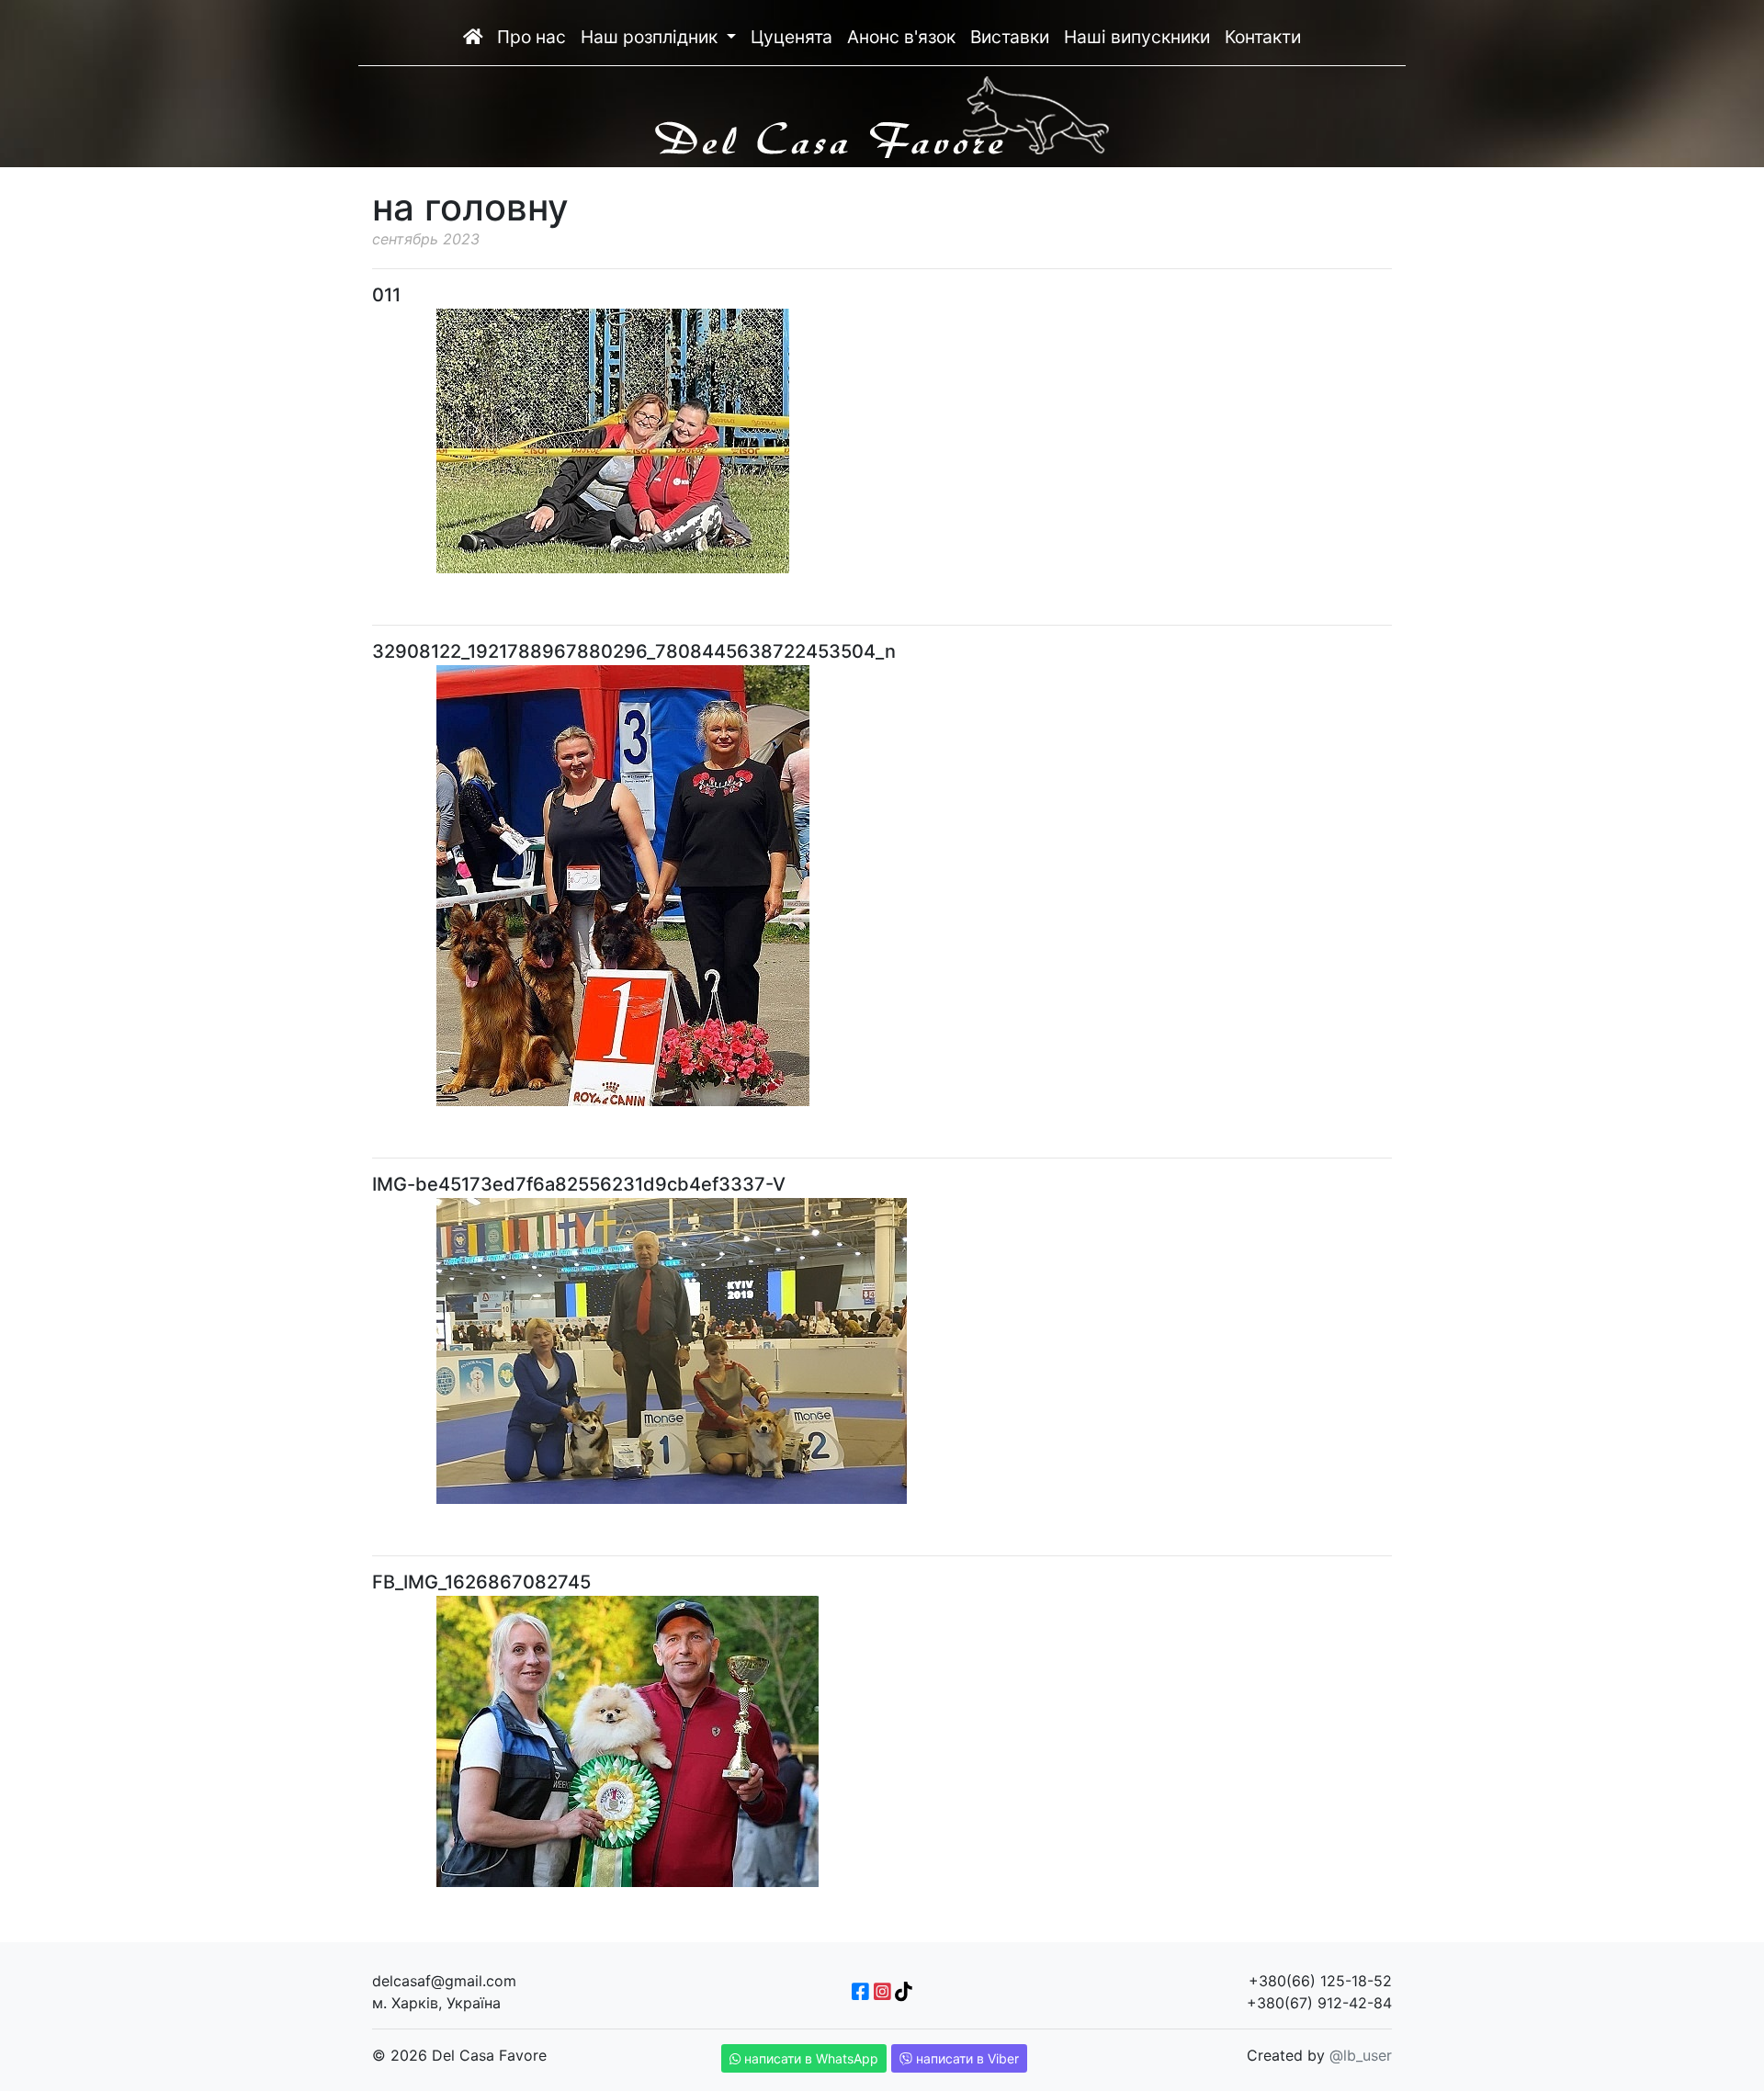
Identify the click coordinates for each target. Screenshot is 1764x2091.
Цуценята (792, 37)
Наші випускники (1137, 37)
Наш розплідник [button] (651, 37)
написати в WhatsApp (809, 2058)
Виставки (1010, 37)
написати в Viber (966, 2058)
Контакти (1263, 37)
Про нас (531, 37)
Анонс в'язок (901, 37)
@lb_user (1361, 2055)
